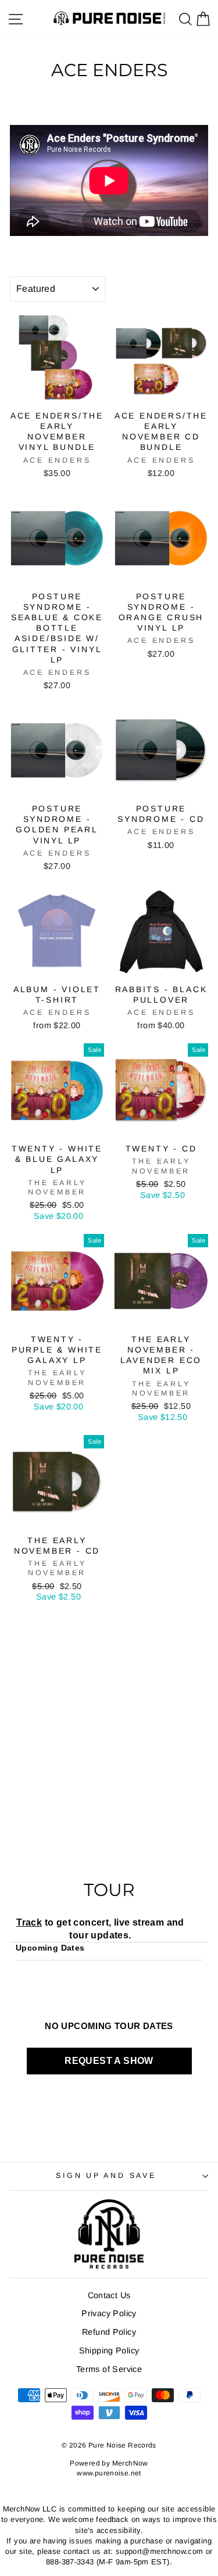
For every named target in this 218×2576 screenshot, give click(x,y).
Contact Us (109, 2295)
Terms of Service (109, 2369)
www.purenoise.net (109, 2473)
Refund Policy (109, 2332)
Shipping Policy (109, 2350)
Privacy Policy (109, 2313)
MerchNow (130, 2463)
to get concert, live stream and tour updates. (100, 1929)
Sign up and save (106, 2176)
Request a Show (109, 2061)
